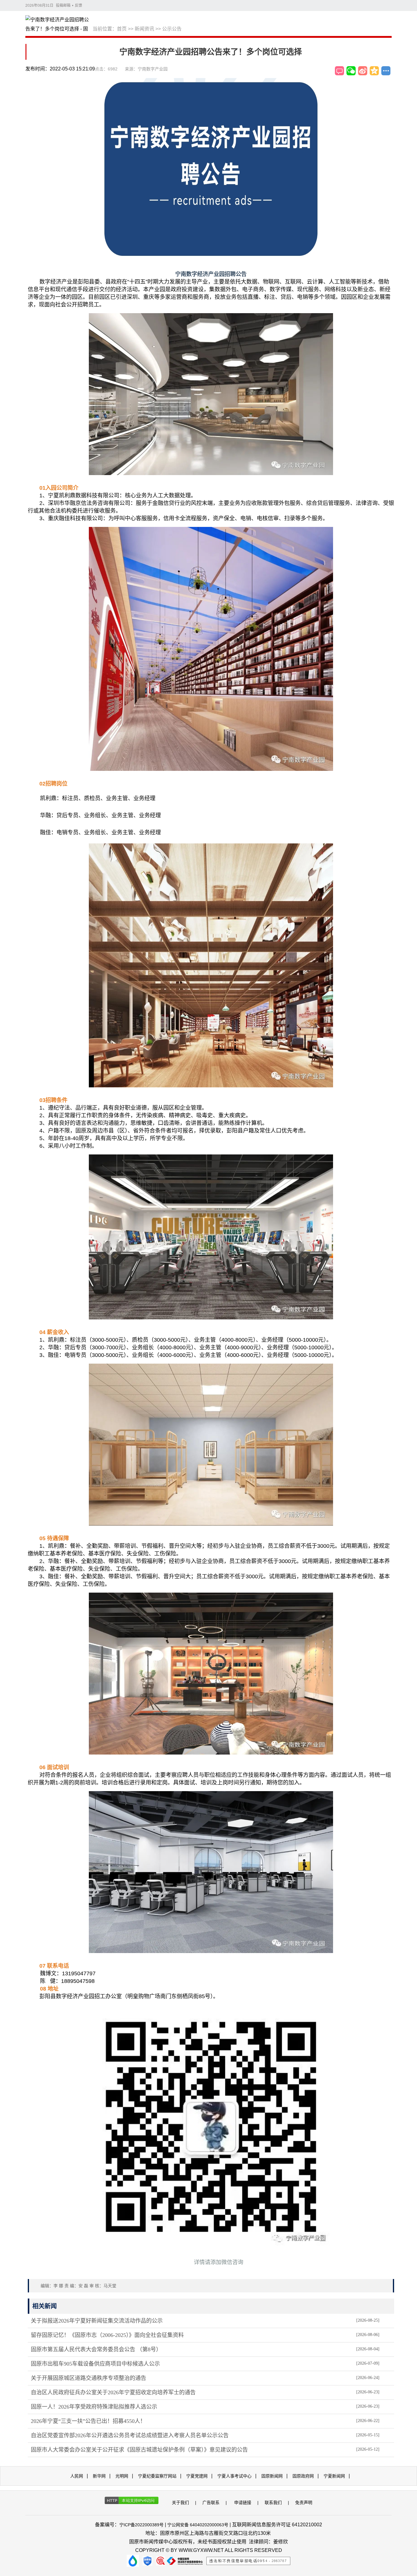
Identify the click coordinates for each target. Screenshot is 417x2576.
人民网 (77, 2476)
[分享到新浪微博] (363, 71)
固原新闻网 (272, 2476)
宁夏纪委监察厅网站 (157, 2476)
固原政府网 (303, 2476)
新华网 (99, 2476)
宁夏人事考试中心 (234, 2476)
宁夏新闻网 (334, 2476)
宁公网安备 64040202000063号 (198, 2525)
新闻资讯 (144, 29)
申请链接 (243, 2503)
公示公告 (172, 29)
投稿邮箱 (63, 5)
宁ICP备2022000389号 (141, 2525)
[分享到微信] (351, 71)
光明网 (122, 2476)
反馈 (78, 5)
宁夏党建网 (197, 2476)
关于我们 (180, 2503)
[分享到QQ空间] (374, 71)
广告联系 (211, 2503)
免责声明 (304, 2503)
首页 (122, 29)
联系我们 (273, 2503)
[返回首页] (59, 25)
